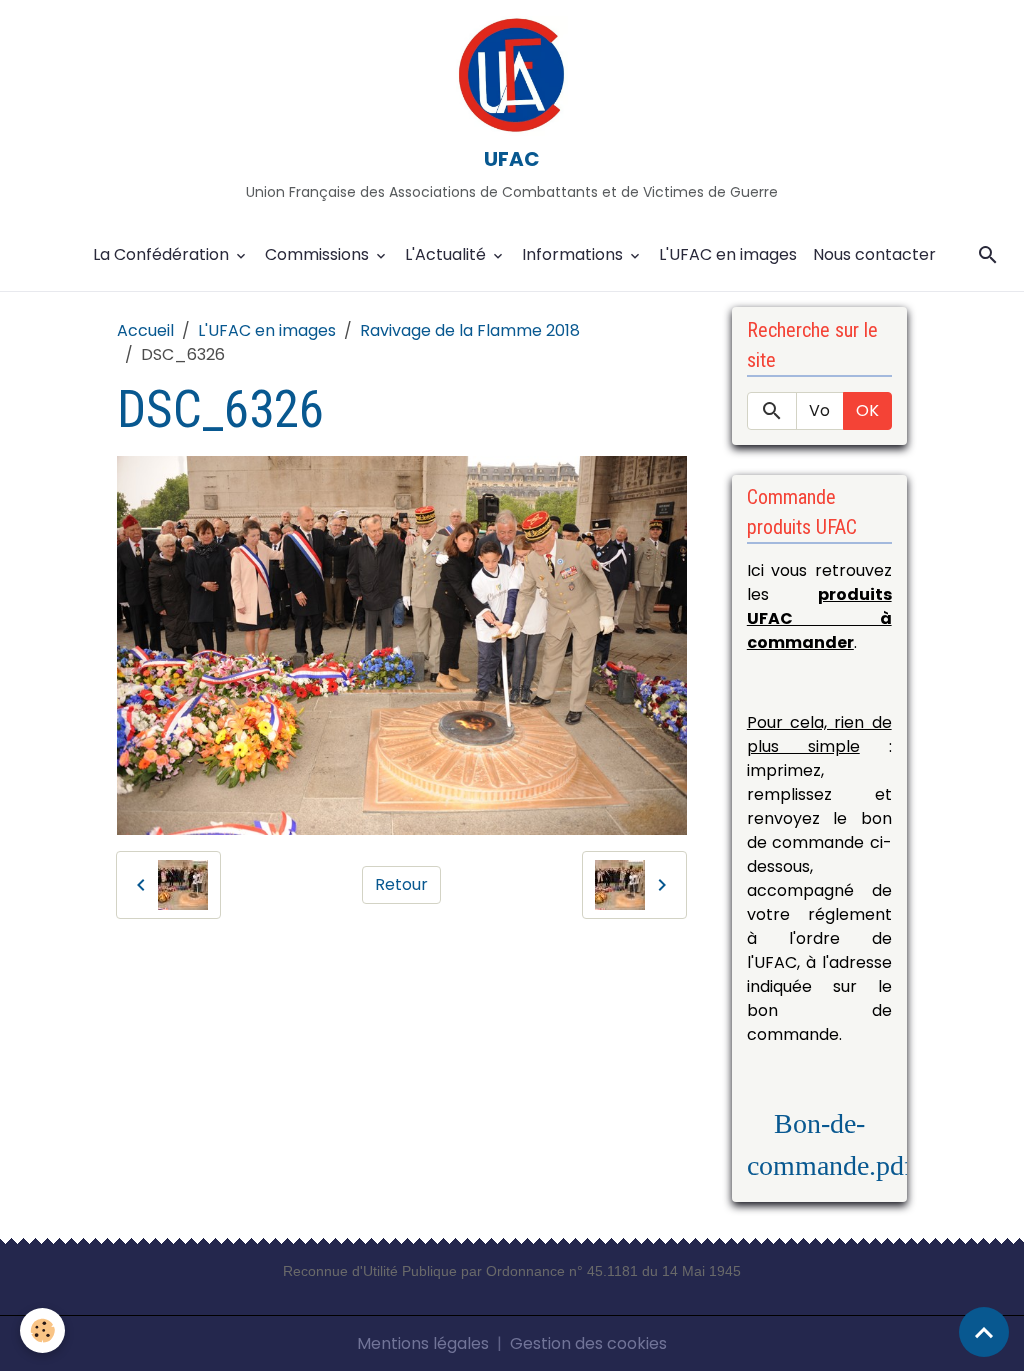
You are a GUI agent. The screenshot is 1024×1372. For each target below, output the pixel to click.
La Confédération (163, 254)
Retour (401, 884)
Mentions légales (423, 1343)
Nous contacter (874, 254)
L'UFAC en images (728, 254)
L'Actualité (447, 254)
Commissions (319, 254)
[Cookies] (42, 1330)
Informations (574, 254)
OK (867, 410)
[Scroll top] (984, 1332)
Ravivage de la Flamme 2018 (470, 330)
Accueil (145, 330)
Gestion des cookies (588, 1343)
